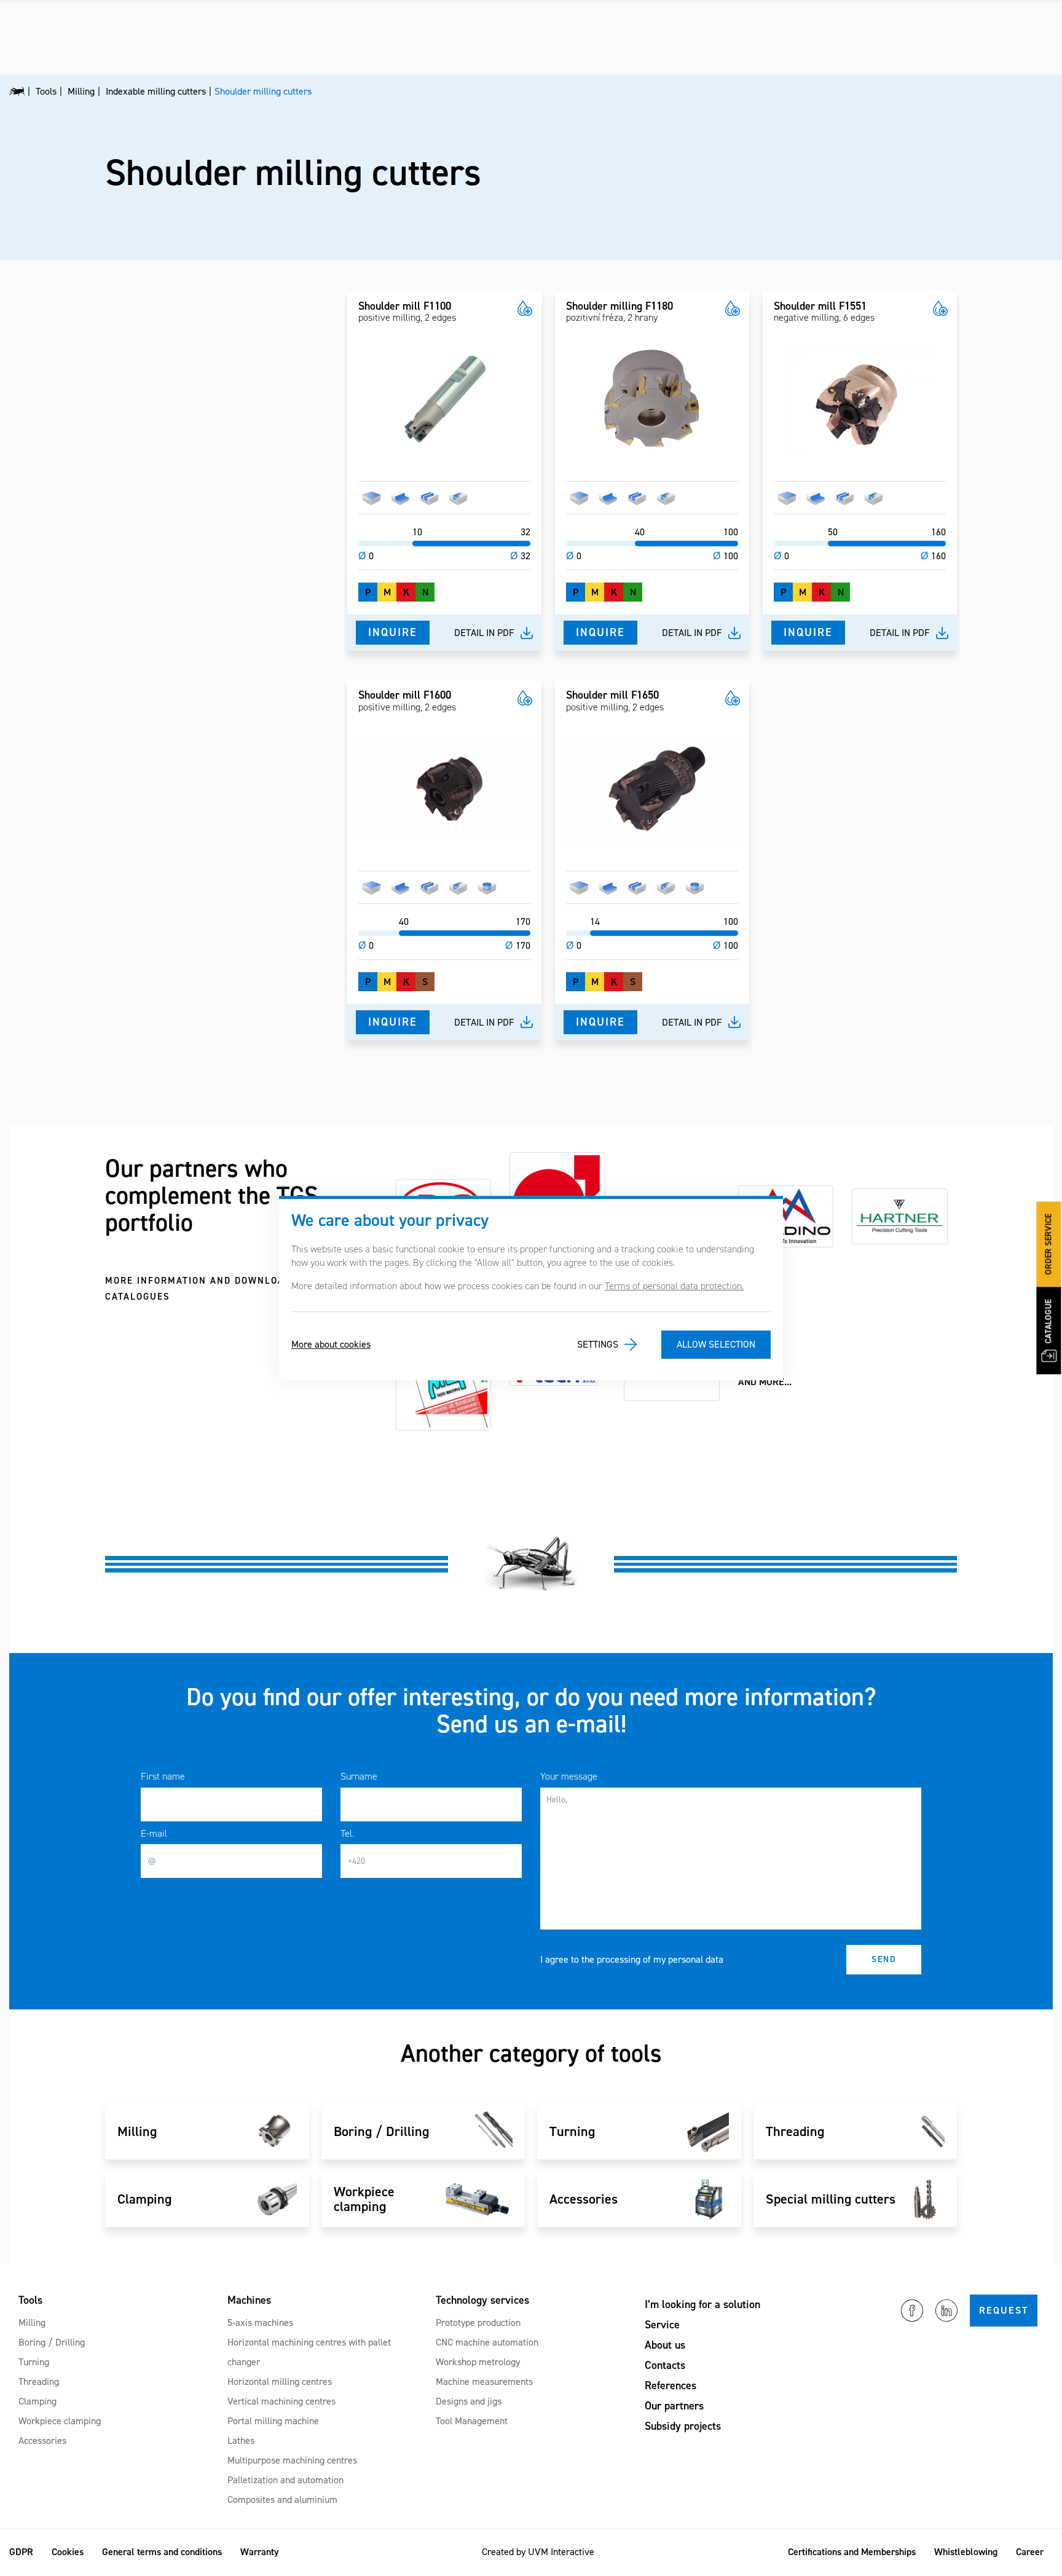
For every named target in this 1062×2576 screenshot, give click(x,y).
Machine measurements (484, 2382)
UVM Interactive (561, 2552)
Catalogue (1049, 1322)
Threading (39, 2382)
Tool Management (472, 2421)
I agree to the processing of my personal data (632, 1959)
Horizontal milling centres (280, 2382)
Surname (359, 1776)
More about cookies (331, 1344)
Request (1004, 2310)
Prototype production (478, 2323)
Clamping (37, 2401)
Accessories (42, 2441)
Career (1030, 2552)
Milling (32, 2323)
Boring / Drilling (52, 2342)
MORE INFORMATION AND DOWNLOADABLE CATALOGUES (211, 1289)
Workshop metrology (478, 2362)
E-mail (154, 1833)
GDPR (21, 2552)
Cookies (68, 2552)
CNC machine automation (487, 2342)
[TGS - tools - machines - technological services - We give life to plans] (17, 92)
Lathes (241, 2441)
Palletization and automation (285, 2480)
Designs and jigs (469, 2401)
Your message (569, 1776)
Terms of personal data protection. (674, 1286)
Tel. (347, 1833)
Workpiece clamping (60, 2421)
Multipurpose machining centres (292, 2460)
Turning (34, 2362)
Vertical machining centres (281, 2401)
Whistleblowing (966, 2552)
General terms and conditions (162, 2552)
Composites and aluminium (282, 2499)
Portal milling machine (273, 2421)
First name (163, 1776)
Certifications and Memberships (852, 2552)
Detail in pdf (484, 633)
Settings (598, 1344)
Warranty (260, 2552)
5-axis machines (260, 2323)
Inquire (393, 632)
